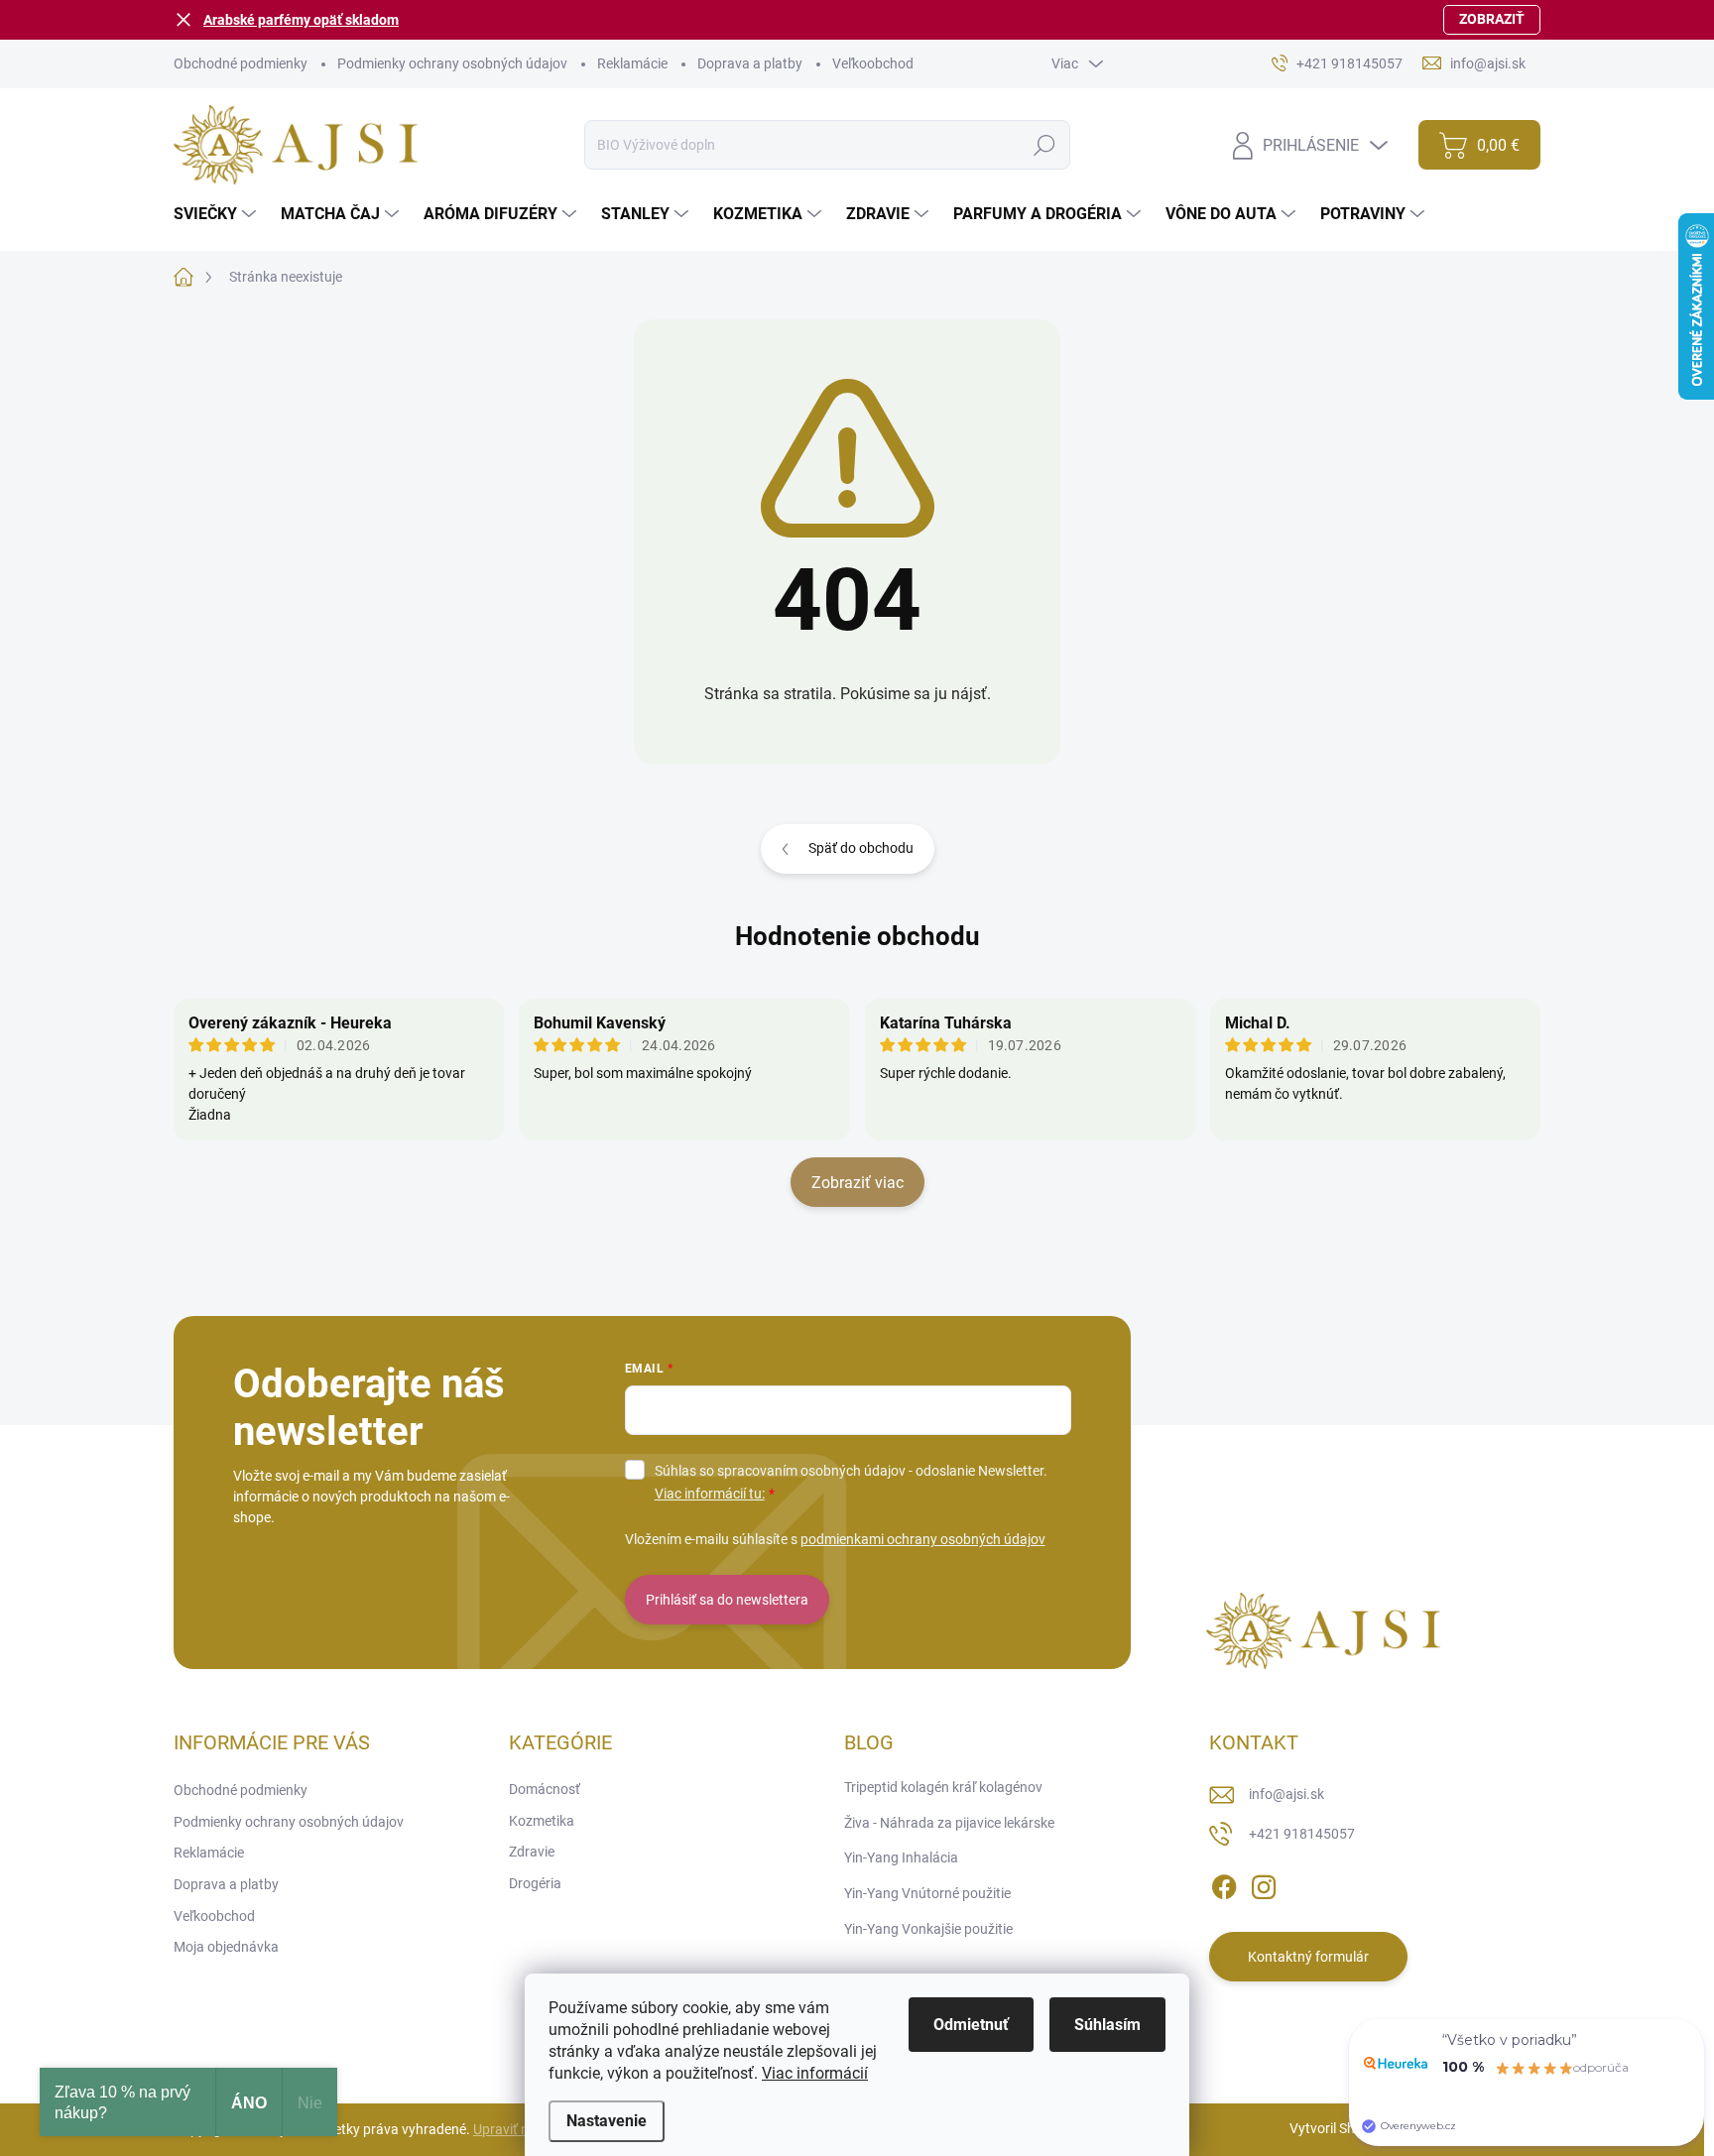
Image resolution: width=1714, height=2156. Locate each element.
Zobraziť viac (857, 1183)
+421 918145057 (1302, 1834)
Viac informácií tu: (710, 1494)
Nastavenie (607, 2121)
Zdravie (532, 1852)
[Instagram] (1264, 1883)
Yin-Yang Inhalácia (901, 1857)
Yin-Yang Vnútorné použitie (927, 1893)
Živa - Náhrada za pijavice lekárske (949, 1823)
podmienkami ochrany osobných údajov (923, 1539)
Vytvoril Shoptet (1339, 2128)
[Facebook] (1224, 1883)
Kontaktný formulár (1308, 1957)
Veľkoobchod (873, 63)
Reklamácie (632, 63)
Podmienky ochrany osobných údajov (452, 63)
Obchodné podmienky (241, 63)
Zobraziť (1492, 19)
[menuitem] (217, 214)
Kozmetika (542, 1821)
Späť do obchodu (861, 848)
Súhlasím (1107, 2025)
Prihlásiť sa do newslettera (727, 1600)
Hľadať (1044, 145)
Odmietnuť (971, 2025)
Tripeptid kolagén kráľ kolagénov (943, 1787)
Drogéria (535, 1883)
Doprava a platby (750, 63)
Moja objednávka (226, 1947)
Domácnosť (545, 1789)
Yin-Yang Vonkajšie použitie (928, 1929)
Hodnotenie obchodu (857, 936)
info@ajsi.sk (1286, 1794)
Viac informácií (815, 2073)
